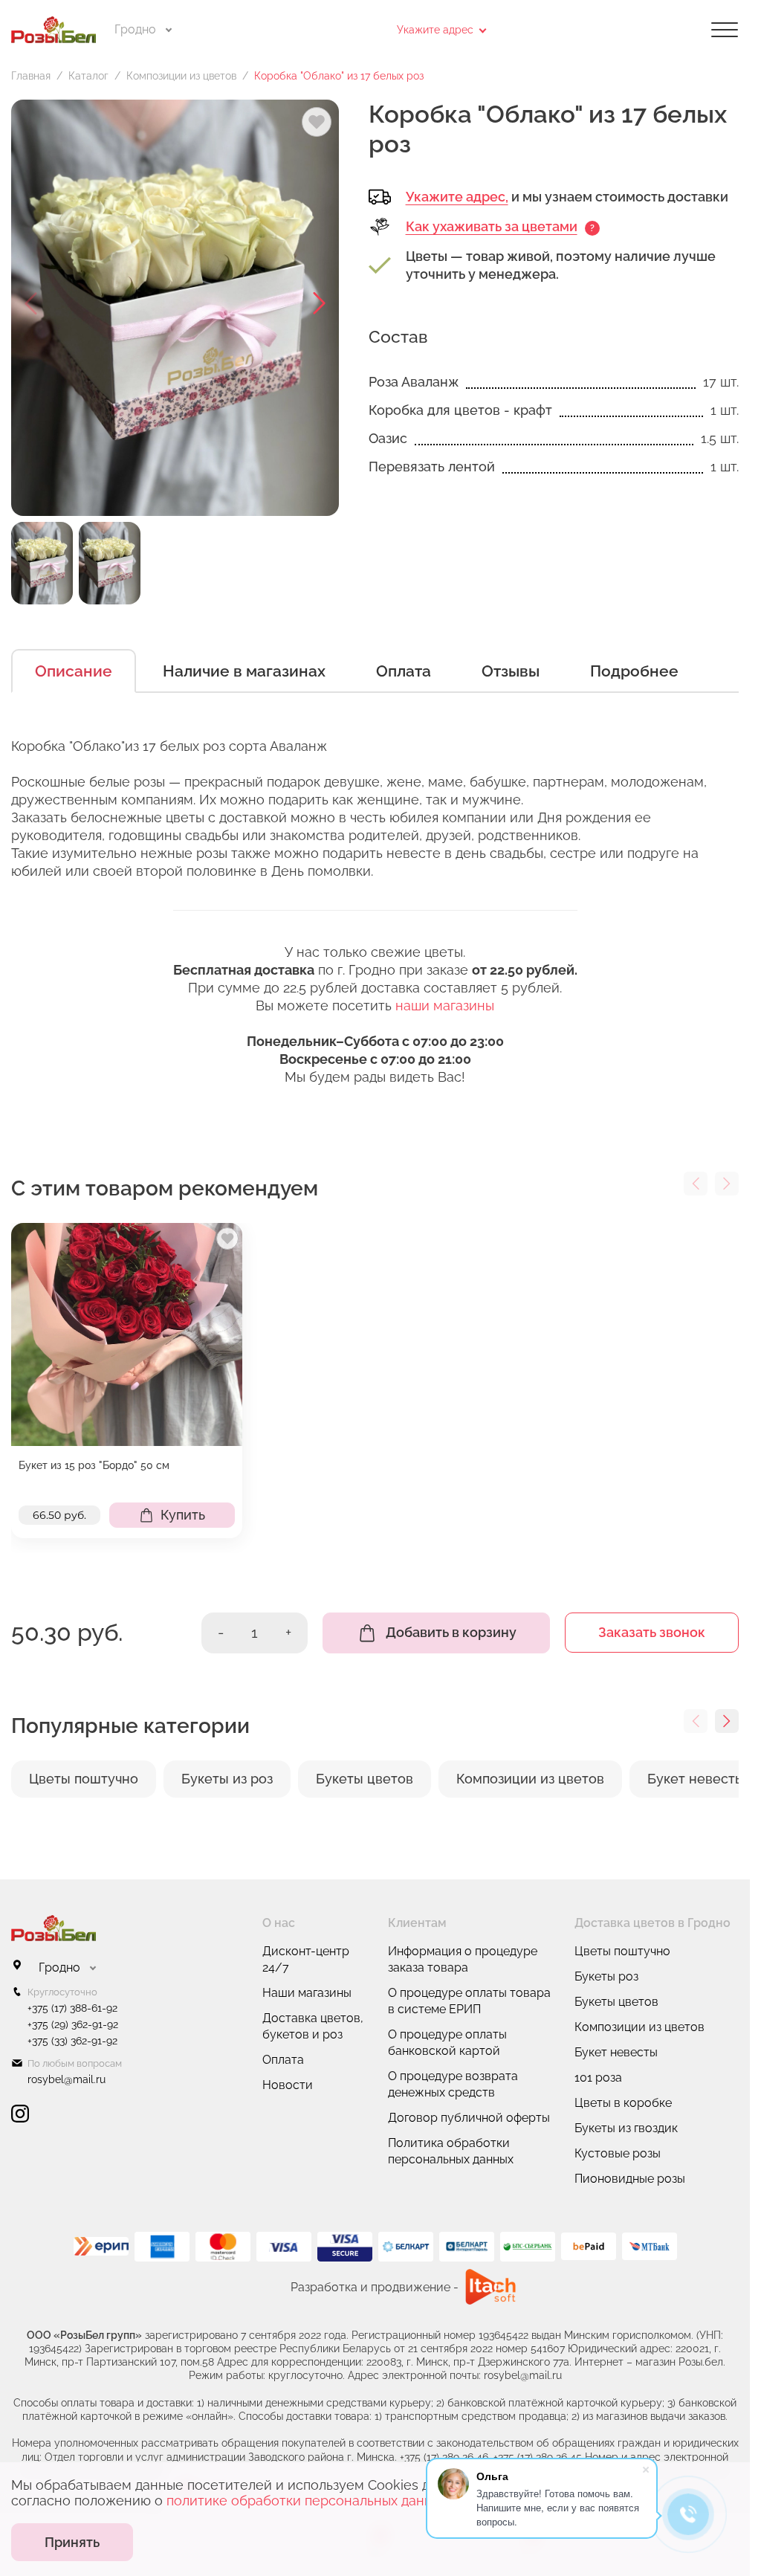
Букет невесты (616, 2052)
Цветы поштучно (622, 1951)
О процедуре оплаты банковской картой (447, 2043)
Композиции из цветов (639, 2027)
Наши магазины (307, 1993)
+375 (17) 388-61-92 (72, 2008)
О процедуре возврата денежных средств (453, 2084)
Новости (288, 2085)
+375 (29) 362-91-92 (73, 2024)
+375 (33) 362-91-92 (72, 2041)
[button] (320, 303)
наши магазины (445, 1005)
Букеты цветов (616, 2002)
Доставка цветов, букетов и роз (313, 2026)
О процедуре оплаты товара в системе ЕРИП (469, 2001)
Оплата (404, 671)
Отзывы (511, 671)
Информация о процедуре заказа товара (463, 1959)
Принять (72, 2542)
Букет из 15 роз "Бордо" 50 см (94, 1465)
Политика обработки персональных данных (451, 2151)
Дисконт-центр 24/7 (306, 1959)
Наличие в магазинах (244, 671)
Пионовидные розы (630, 2179)
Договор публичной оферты (469, 2118)
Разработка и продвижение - (375, 2287)
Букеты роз (606, 1976)
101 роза (598, 2078)
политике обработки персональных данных (307, 2501)
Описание (74, 671)
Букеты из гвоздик (626, 2128)
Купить (183, 1515)
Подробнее (634, 671)
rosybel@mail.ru (67, 2079)
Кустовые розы (618, 2153)
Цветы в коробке (623, 2103)
